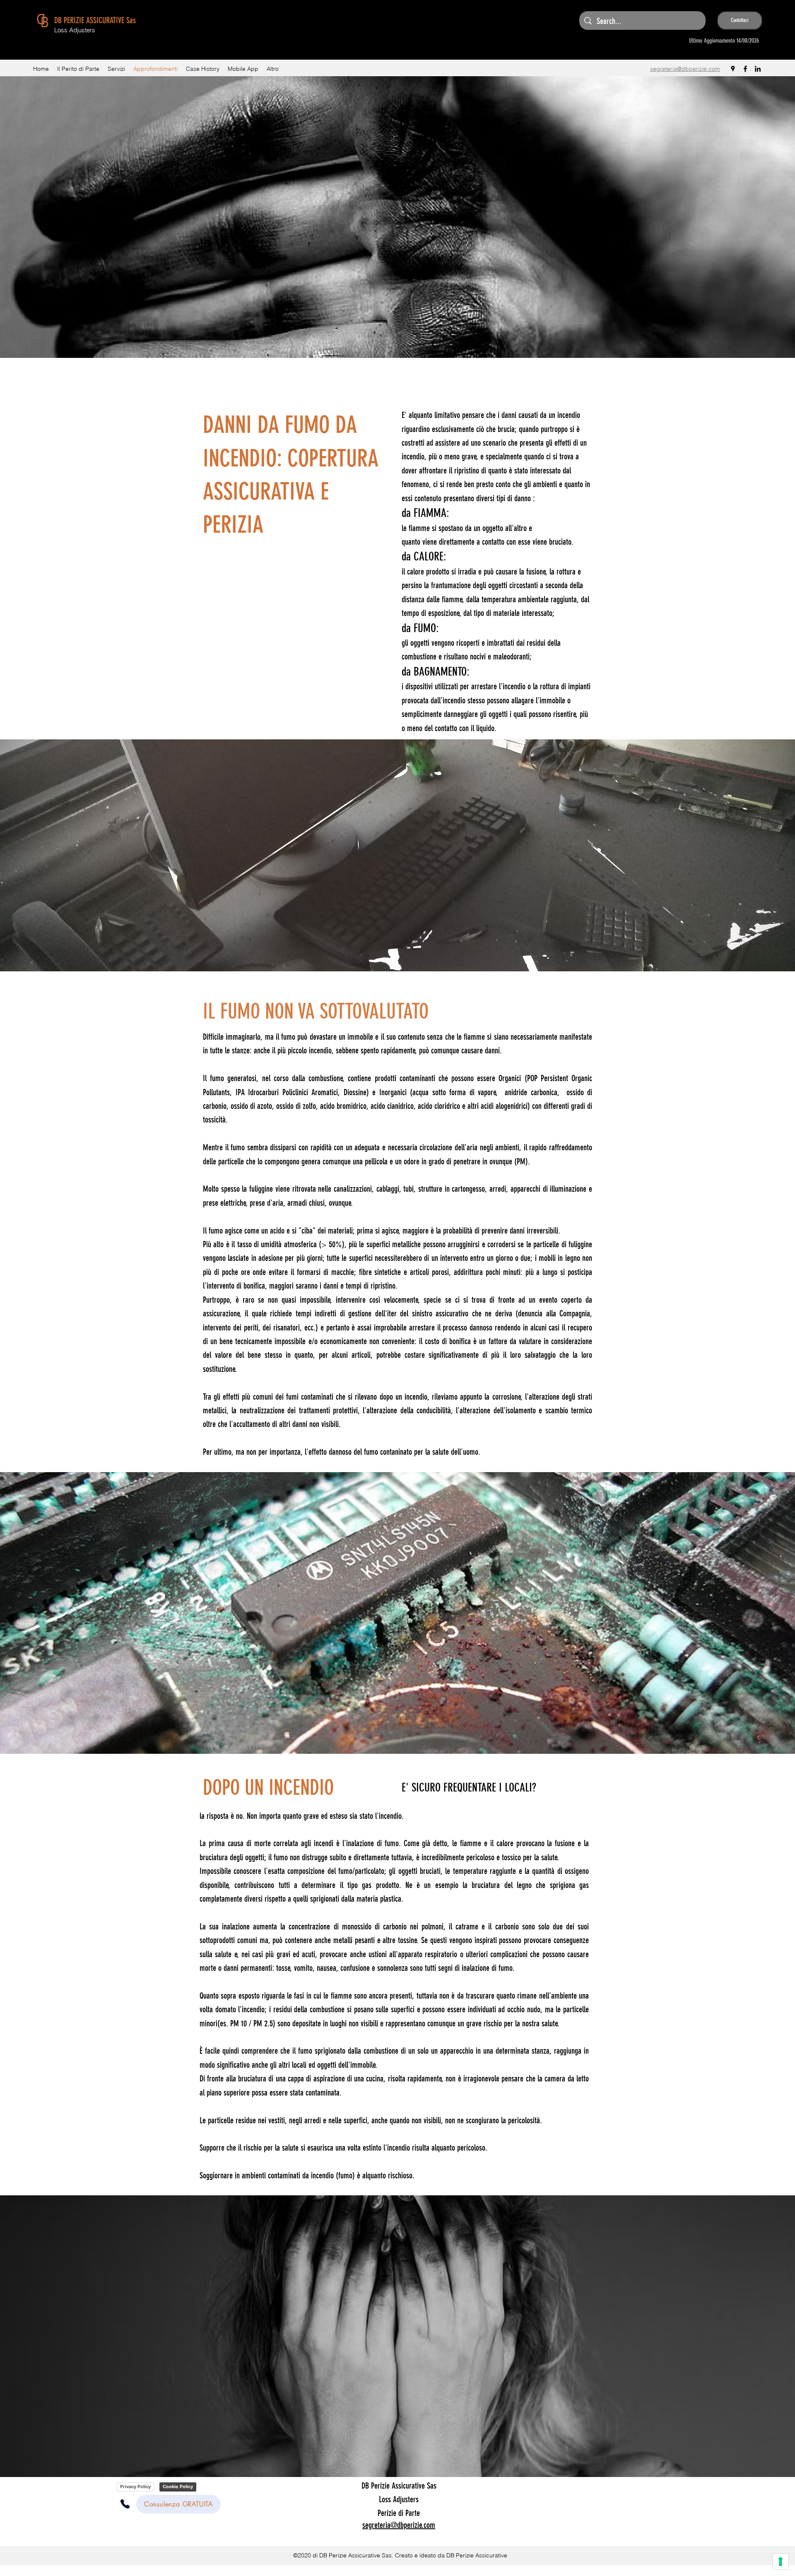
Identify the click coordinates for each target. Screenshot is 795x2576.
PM (521, 1161)
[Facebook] (745, 69)
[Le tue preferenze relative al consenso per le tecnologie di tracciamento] (781, 2562)
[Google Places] (733, 69)
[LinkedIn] (758, 69)
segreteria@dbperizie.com (685, 69)
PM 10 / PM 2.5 (252, 2023)
